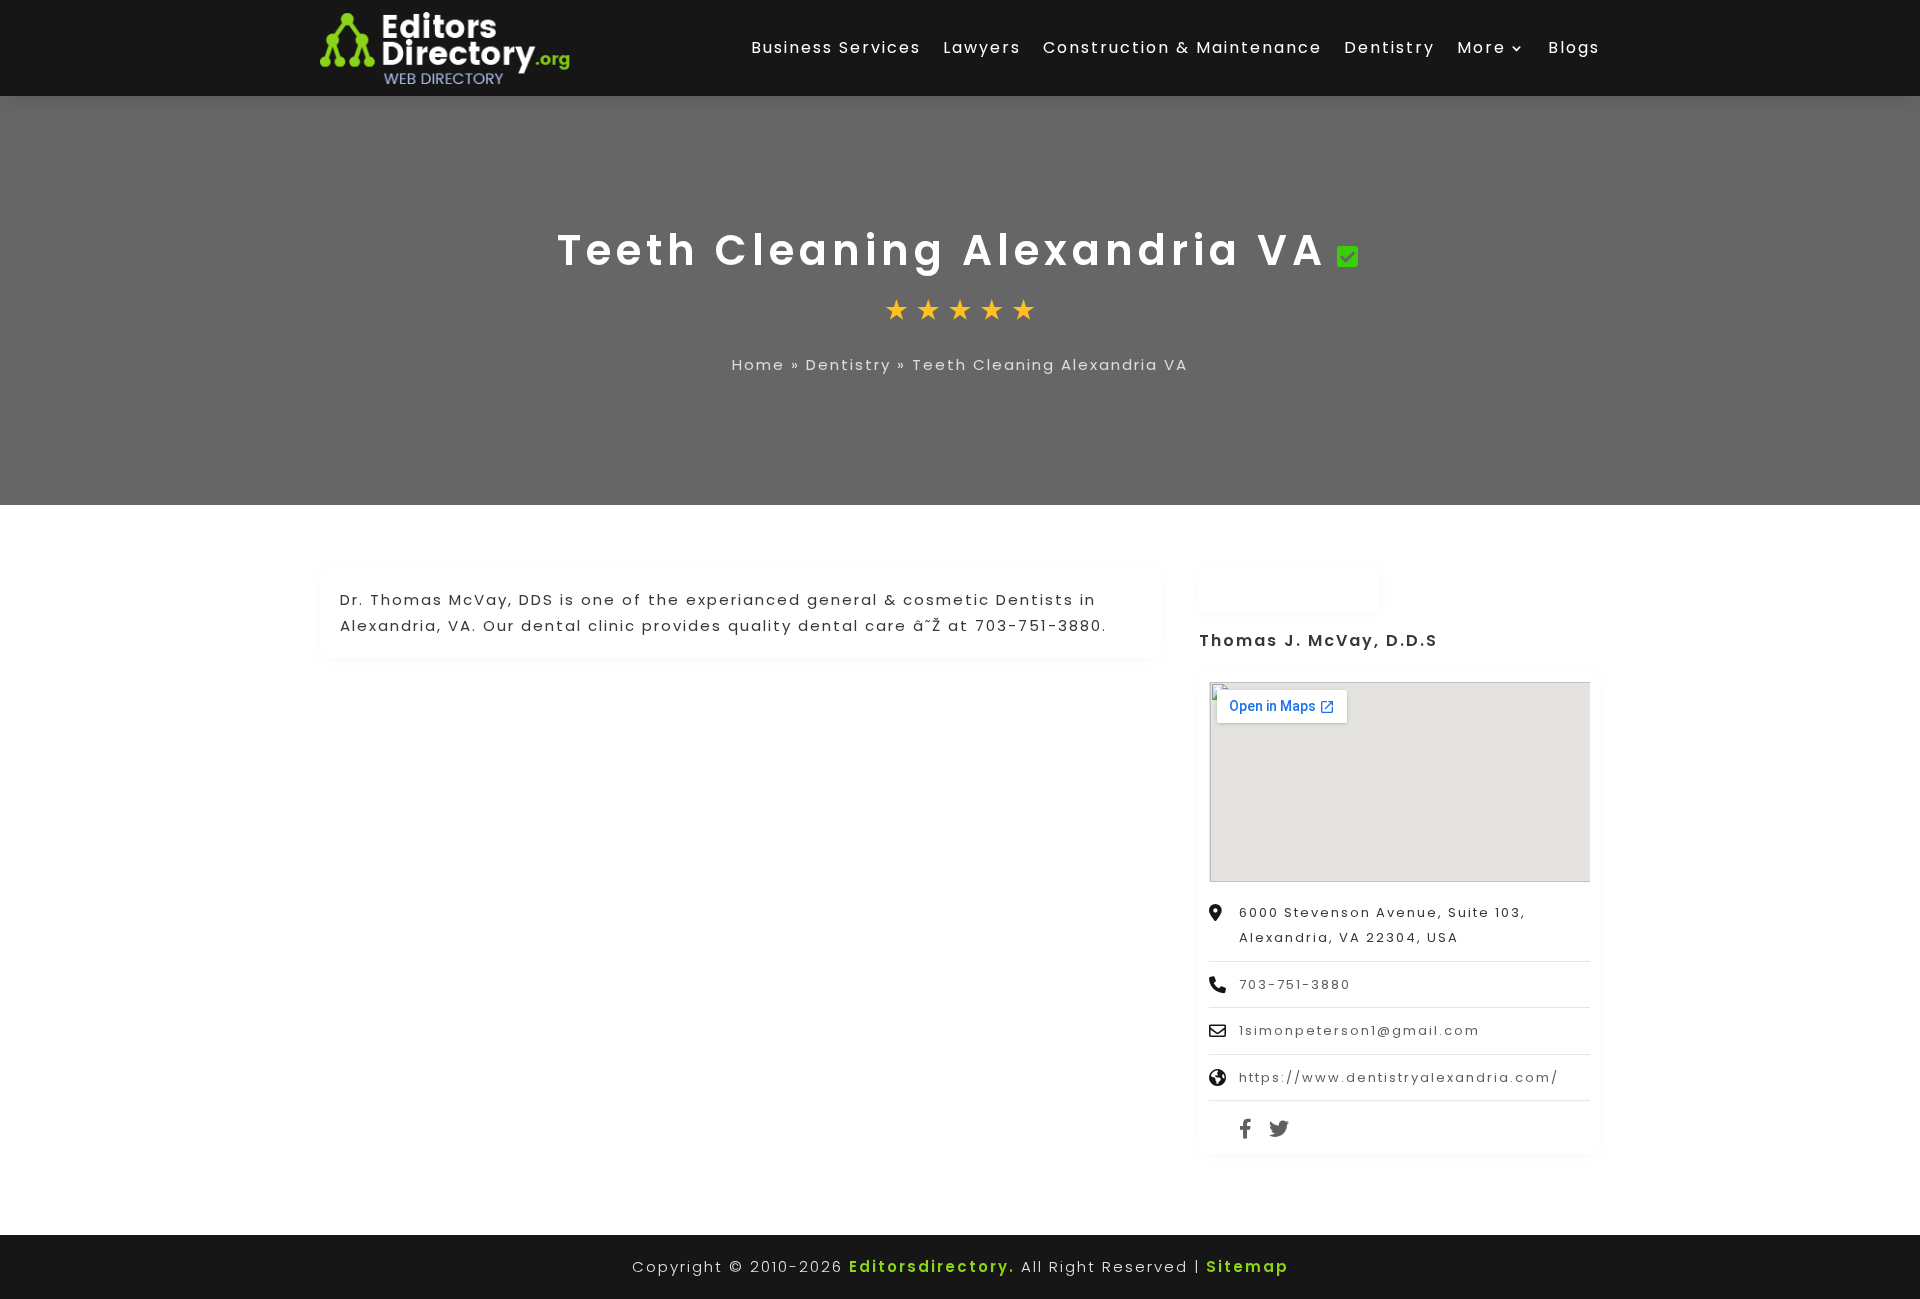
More (1481, 47)
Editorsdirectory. (932, 1266)
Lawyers (982, 47)
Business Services (836, 47)
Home (758, 364)
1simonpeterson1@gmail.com (1359, 1030)
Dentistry (1389, 47)
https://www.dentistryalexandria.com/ (1399, 1077)
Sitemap (1247, 1266)
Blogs (1574, 47)
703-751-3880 (1295, 984)
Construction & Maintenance (1182, 47)
